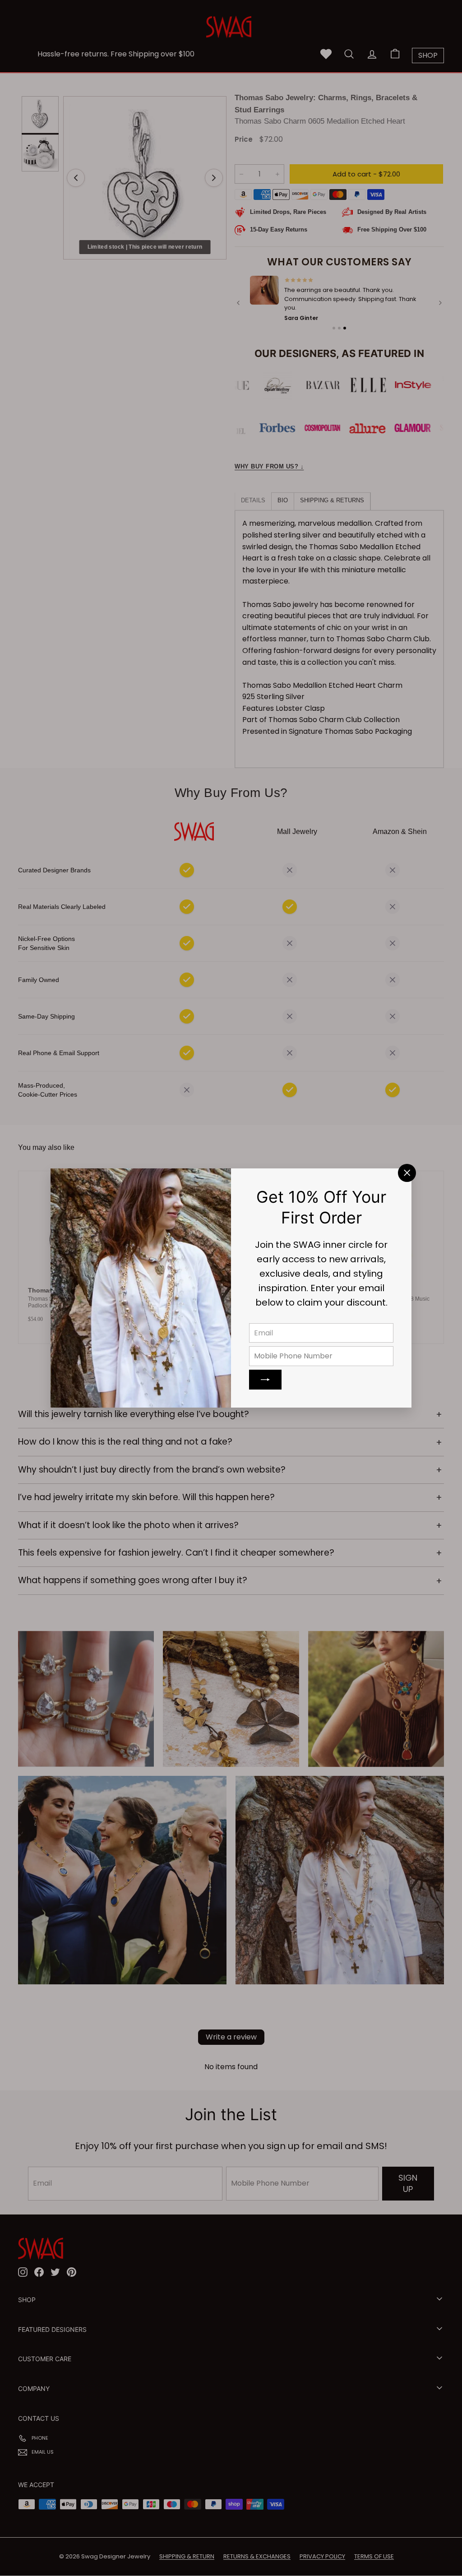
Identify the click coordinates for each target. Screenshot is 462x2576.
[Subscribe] (265, 1380)
